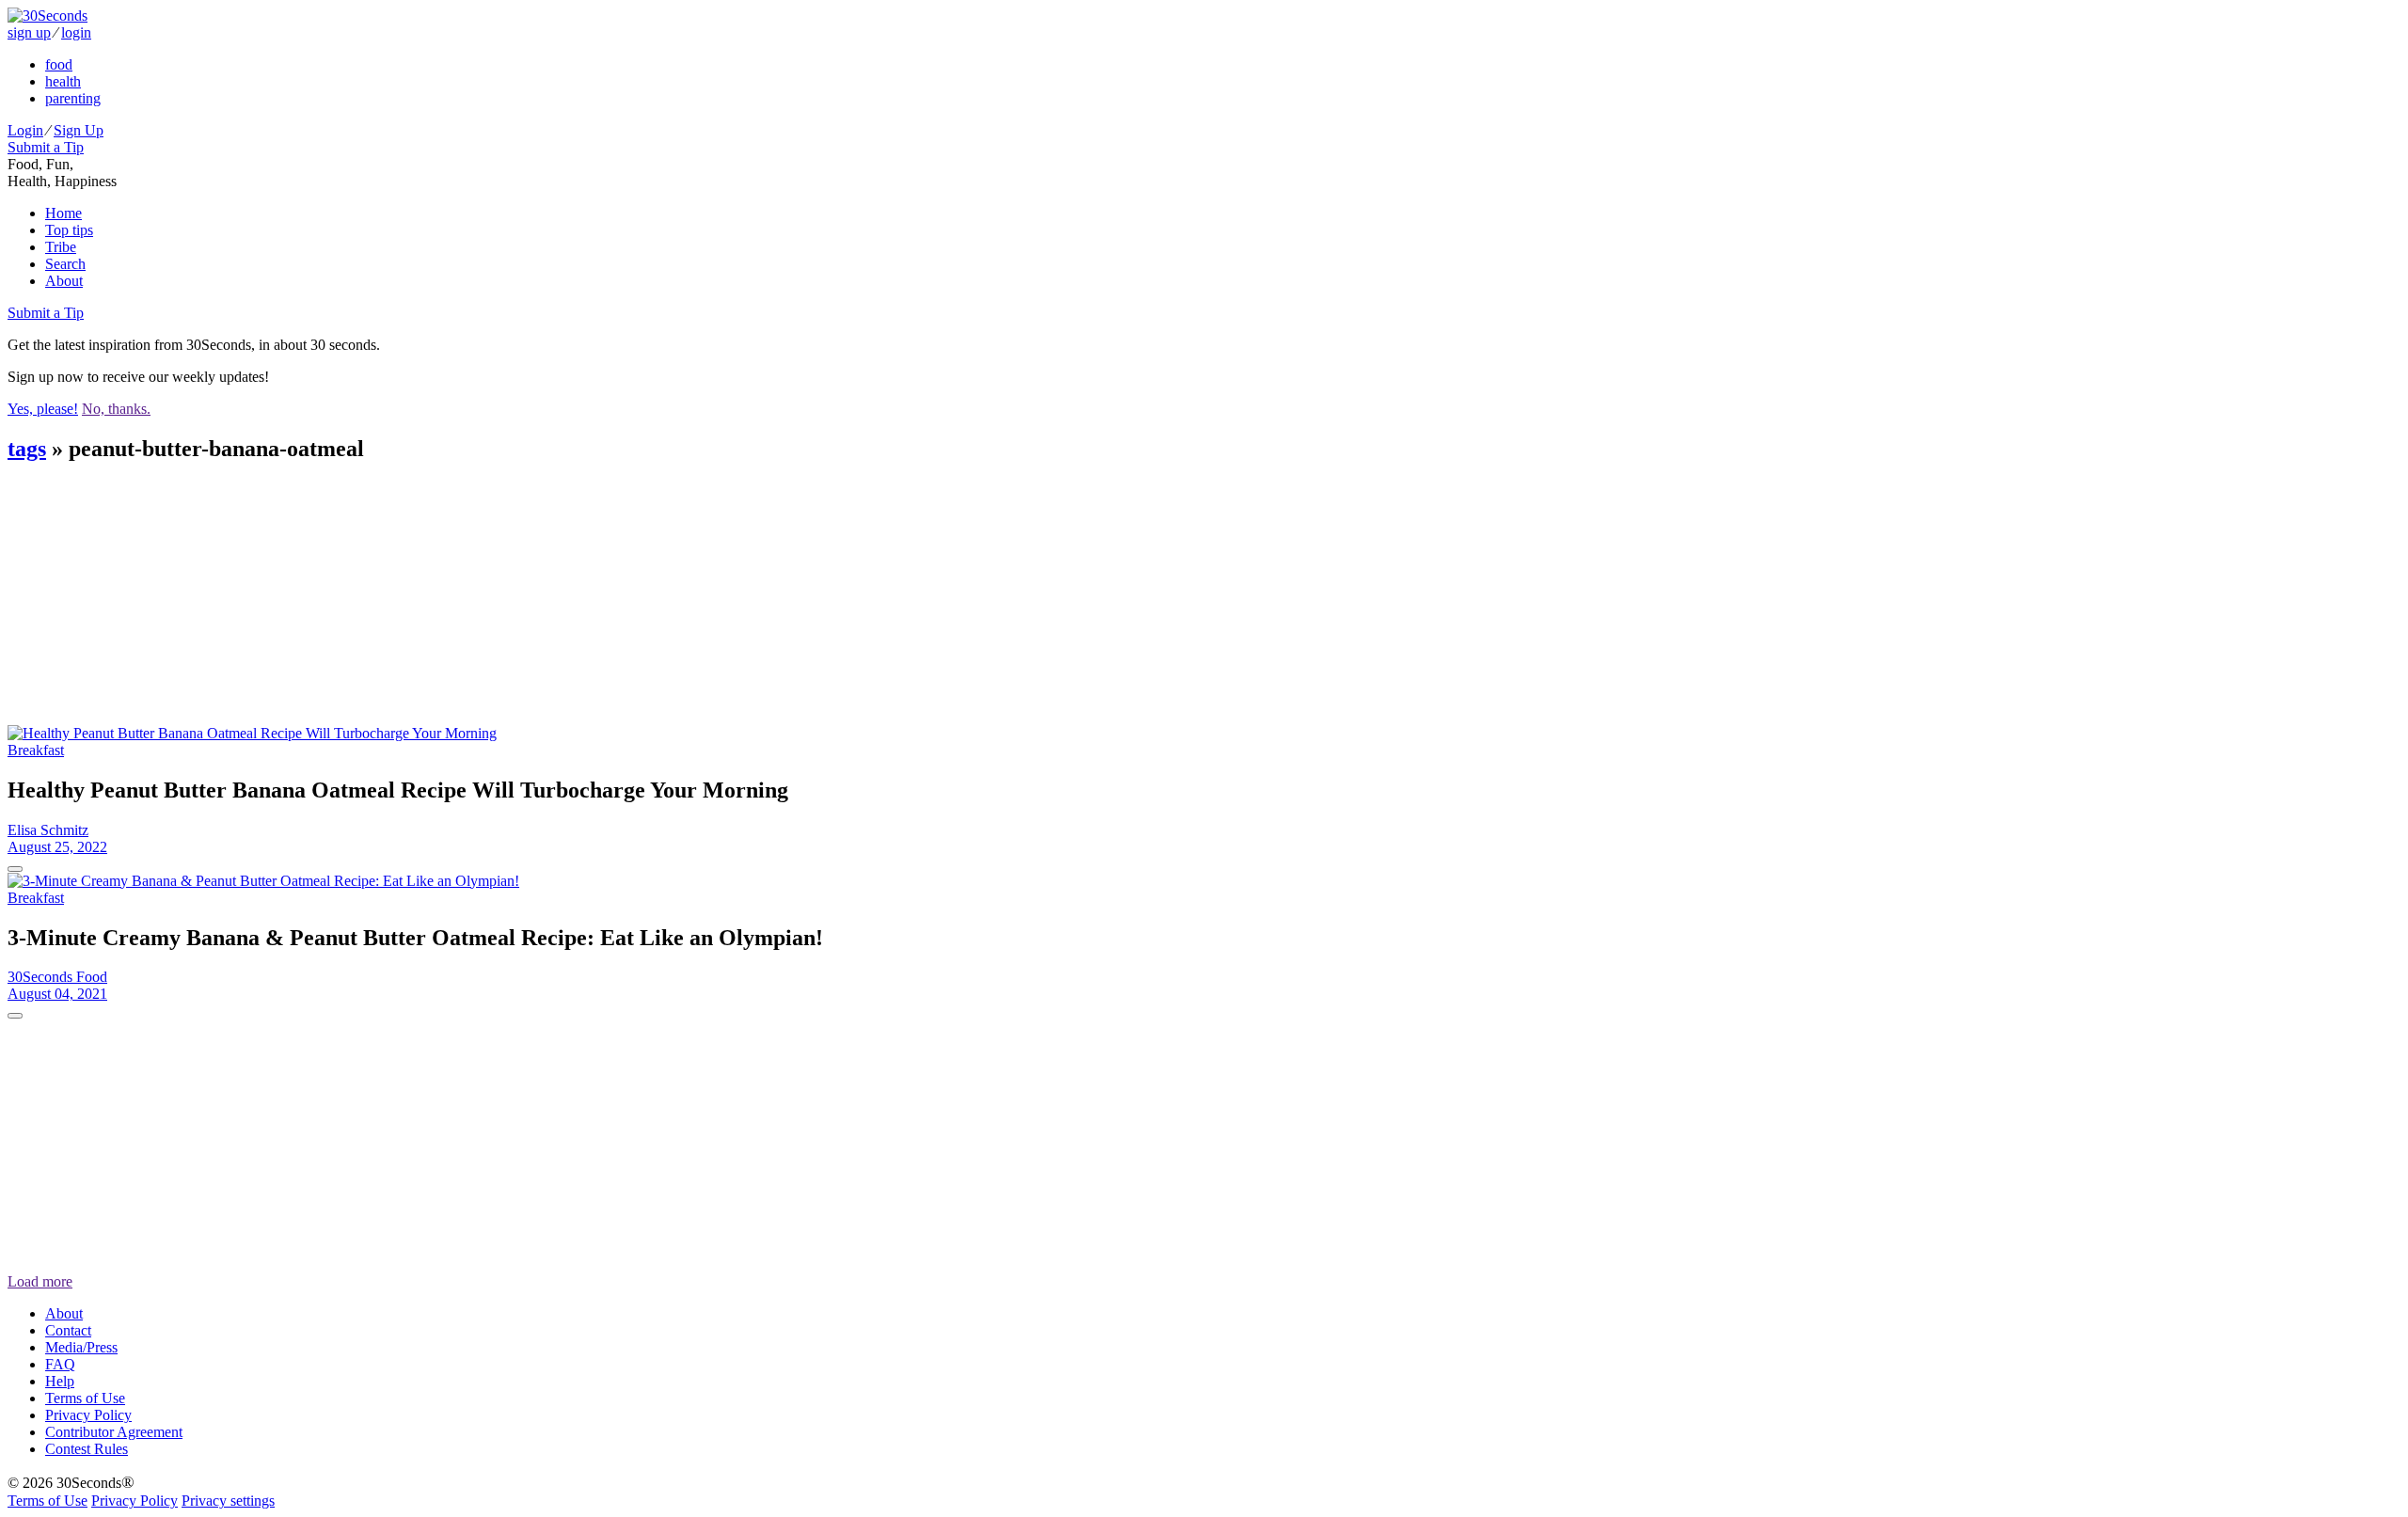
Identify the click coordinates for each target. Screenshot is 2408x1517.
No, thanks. (116, 409)
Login (25, 130)
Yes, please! (43, 409)
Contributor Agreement (114, 1432)
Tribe (61, 247)
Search (65, 264)
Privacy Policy (88, 1415)
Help (60, 1381)
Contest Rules (87, 1449)
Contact (68, 1330)
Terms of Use (85, 1398)
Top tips (69, 230)
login (76, 32)
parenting (73, 98)
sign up (29, 32)
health (63, 81)
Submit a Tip (46, 147)
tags (27, 449)
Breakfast (36, 750)
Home (63, 213)
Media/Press (81, 1347)
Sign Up (79, 130)
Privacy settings (228, 1501)
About (64, 281)
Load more (40, 1281)
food (59, 64)
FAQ (60, 1364)
